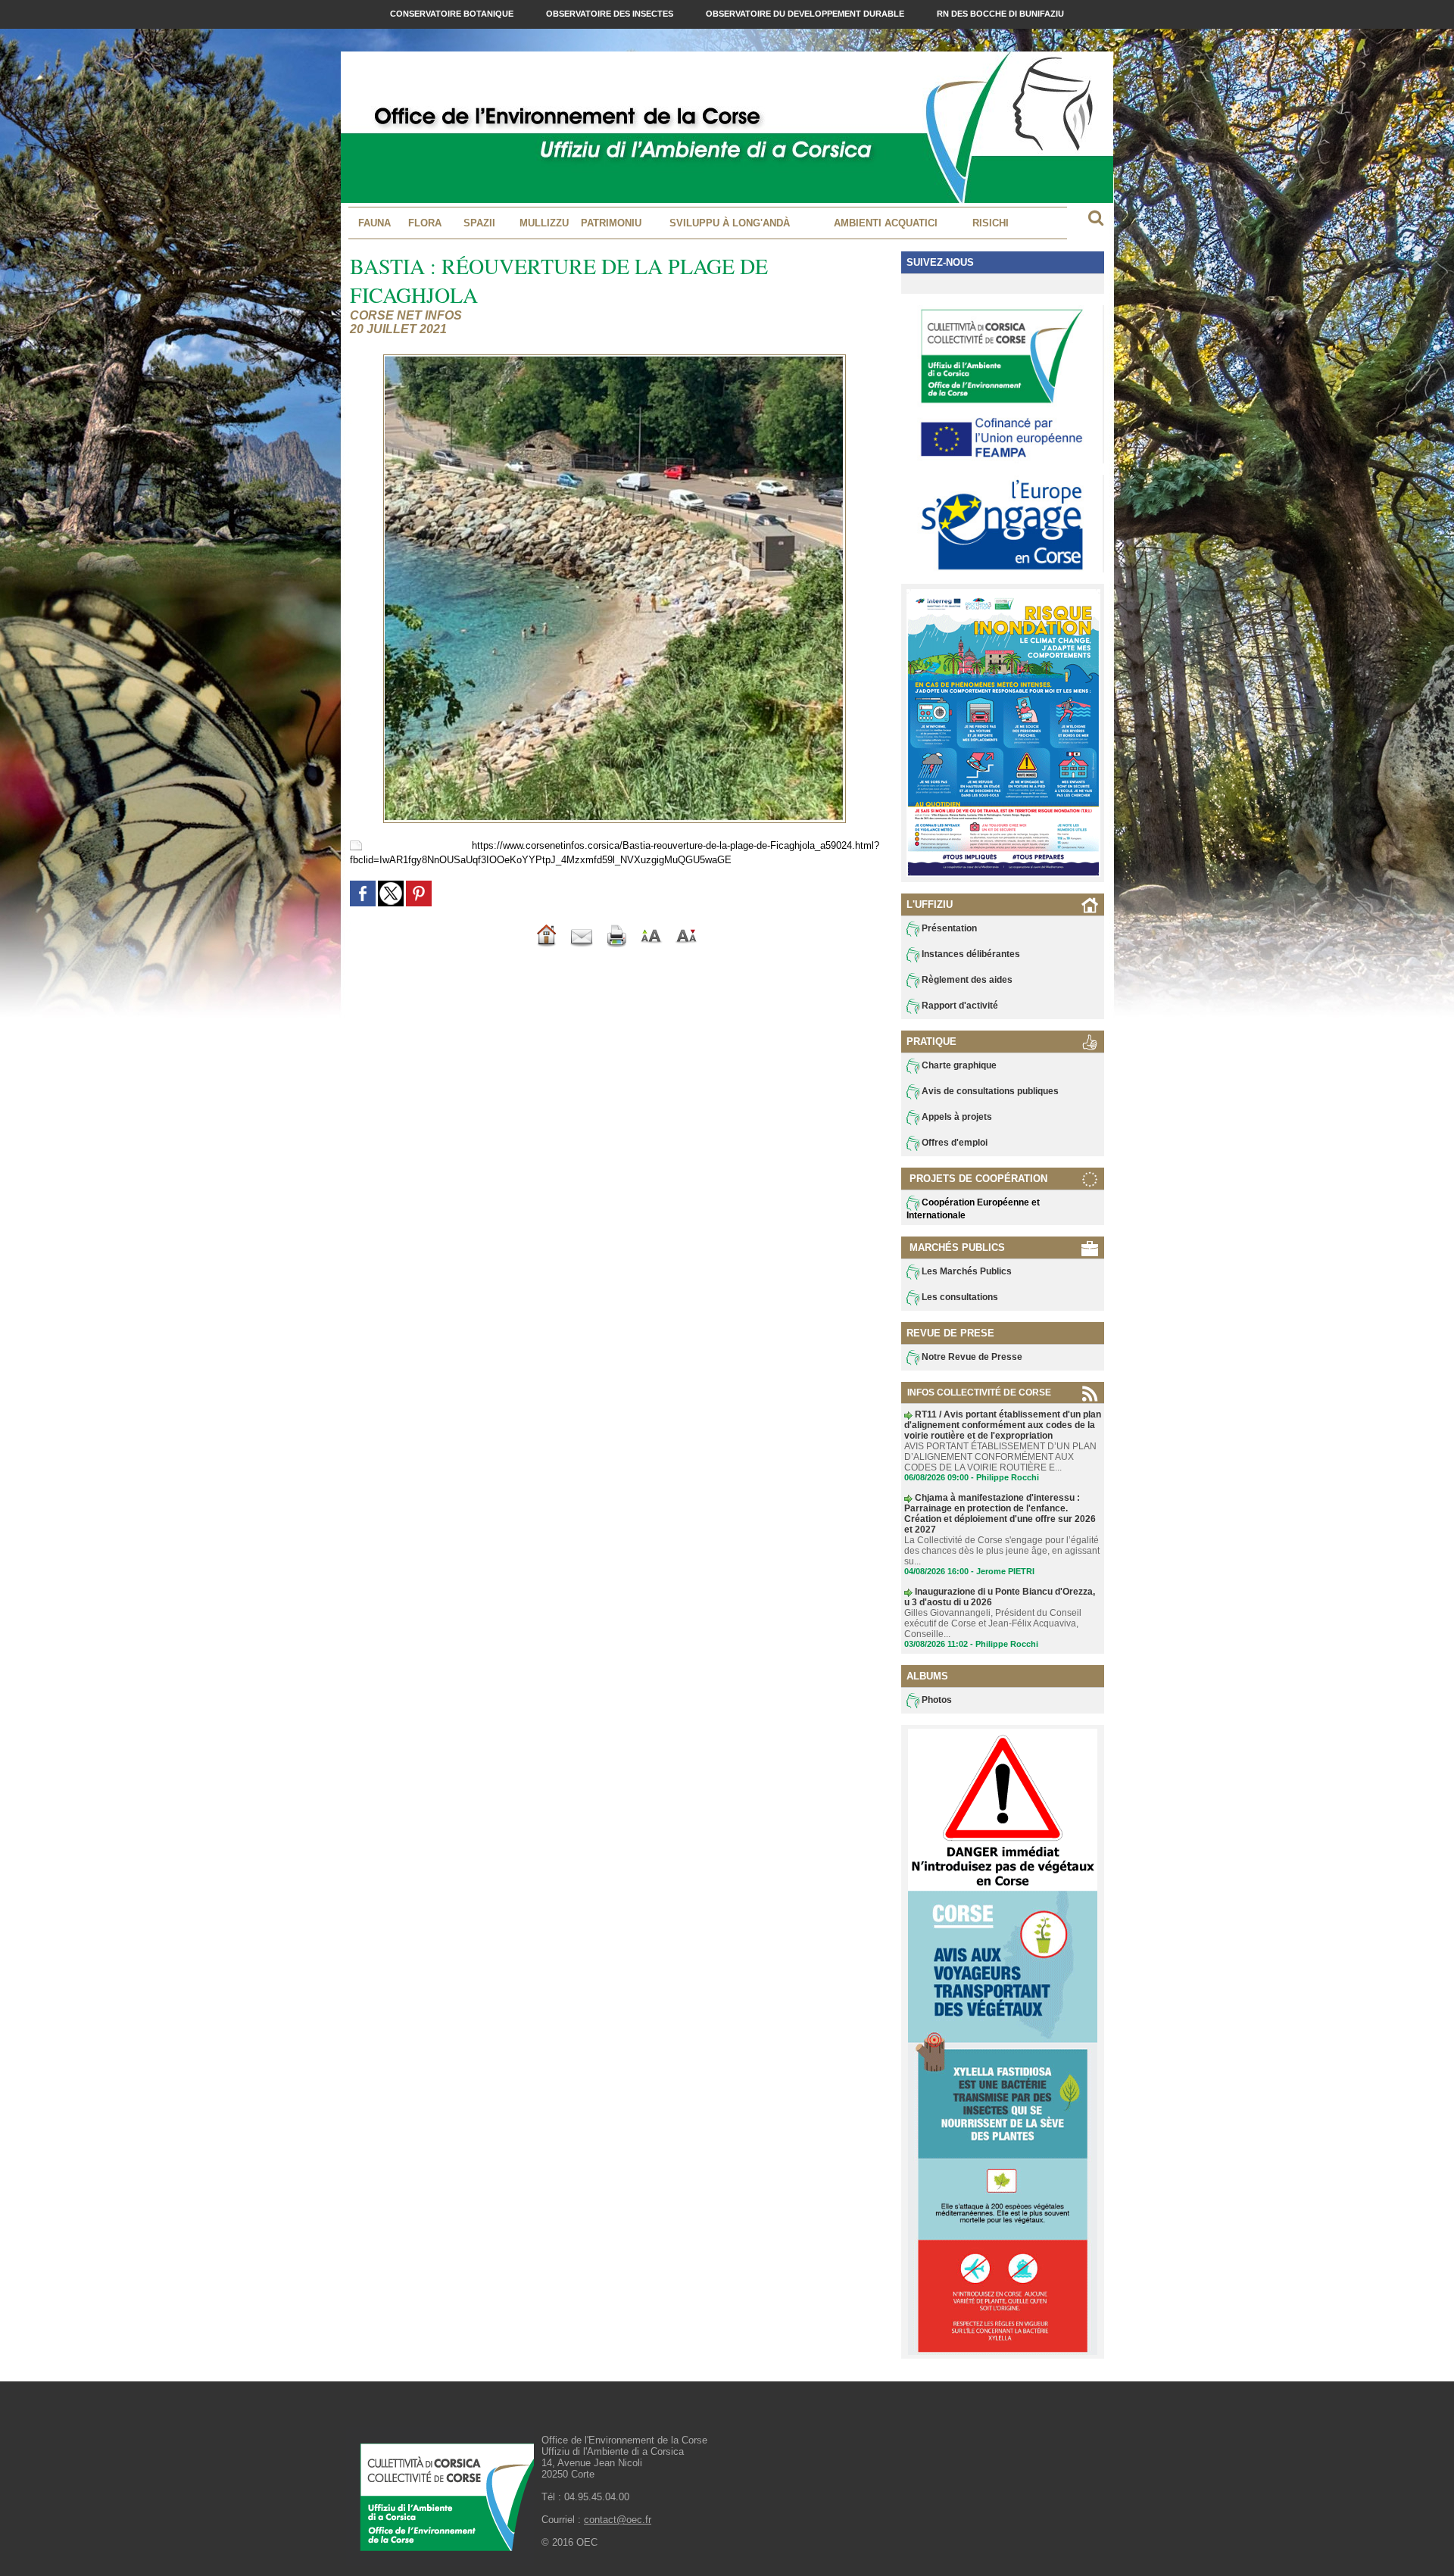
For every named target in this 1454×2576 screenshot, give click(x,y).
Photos (936, 1700)
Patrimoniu (611, 223)
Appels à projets (956, 1117)
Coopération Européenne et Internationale (973, 1209)
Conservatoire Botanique (453, 14)
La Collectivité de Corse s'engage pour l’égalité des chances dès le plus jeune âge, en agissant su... (1002, 1551)
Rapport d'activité (959, 1006)
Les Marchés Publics (966, 1271)
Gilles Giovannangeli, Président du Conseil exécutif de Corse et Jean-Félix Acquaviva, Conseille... (993, 1623)
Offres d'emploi (953, 1143)
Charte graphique (958, 1065)
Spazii (479, 223)
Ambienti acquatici (886, 223)
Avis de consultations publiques (989, 1091)
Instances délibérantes (970, 954)
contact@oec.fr (618, 2520)
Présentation (948, 928)
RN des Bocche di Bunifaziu (1000, 14)
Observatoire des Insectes (611, 14)
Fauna (374, 223)
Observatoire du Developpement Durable (806, 14)
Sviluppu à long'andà (730, 223)
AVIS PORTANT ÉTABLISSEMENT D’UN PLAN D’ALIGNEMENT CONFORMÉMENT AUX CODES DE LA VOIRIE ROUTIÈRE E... (1000, 1457)
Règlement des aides (966, 980)
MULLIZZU (544, 223)
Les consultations (959, 1297)
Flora (425, 223)
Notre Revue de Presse (971, 1357)
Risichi (991, 223)
